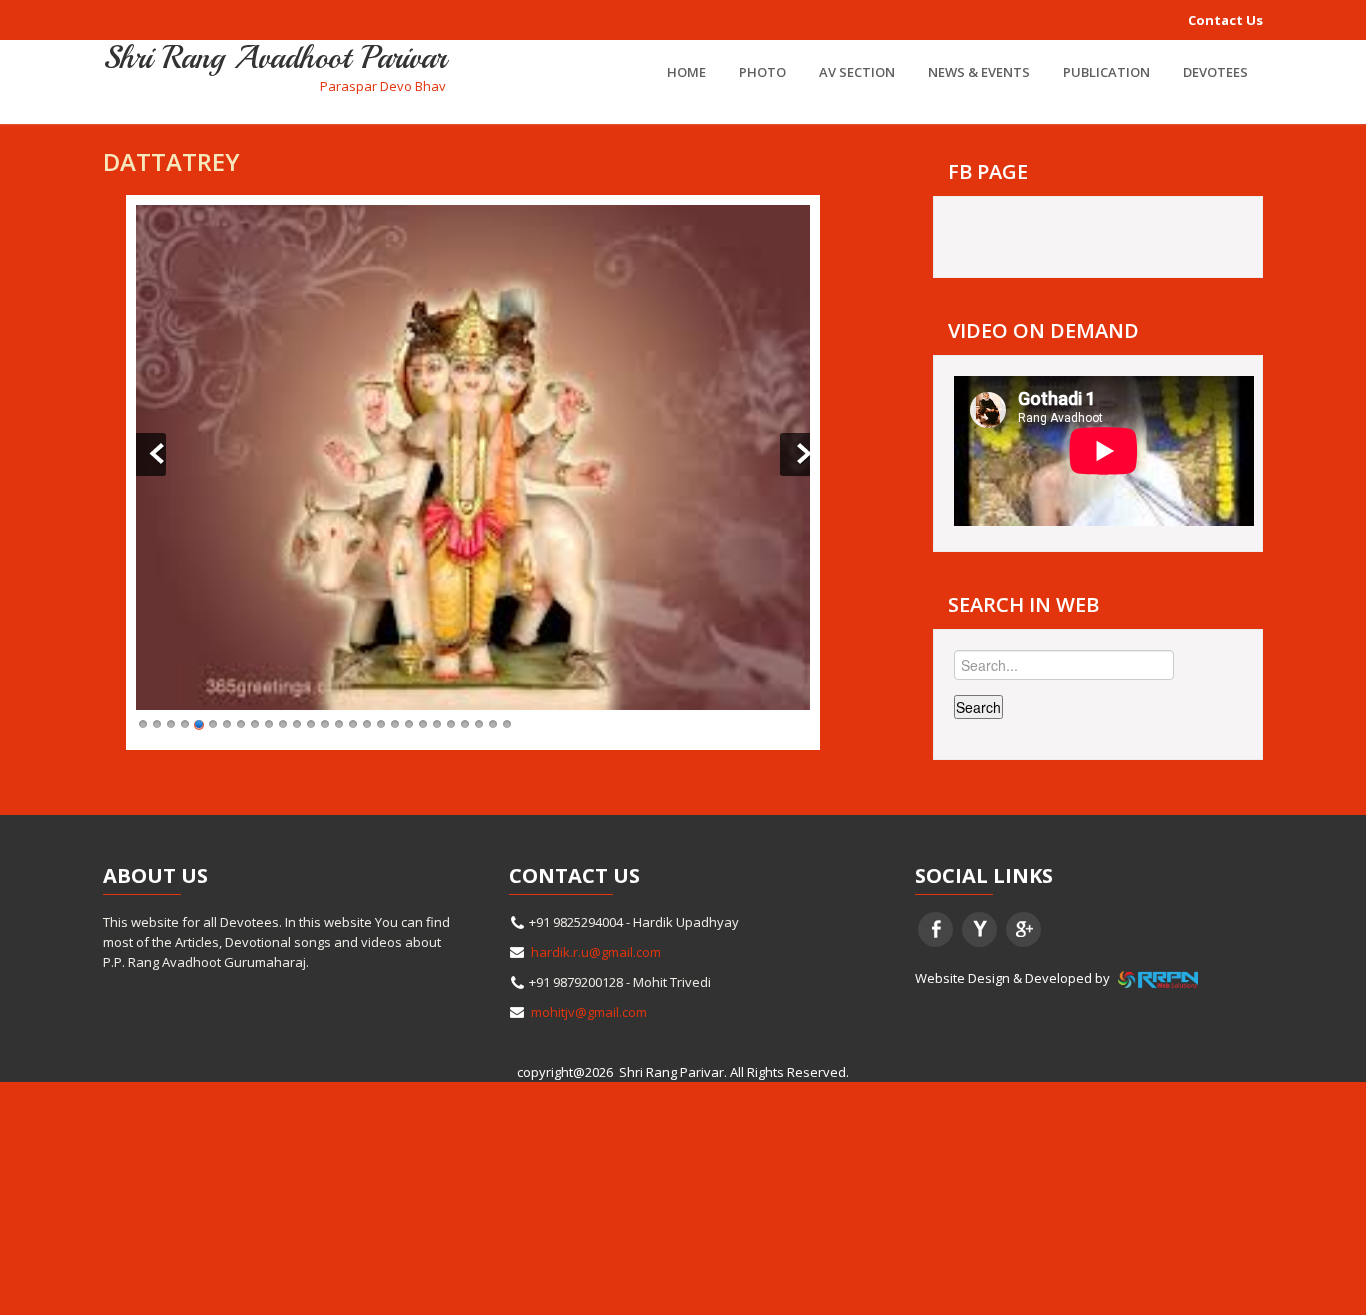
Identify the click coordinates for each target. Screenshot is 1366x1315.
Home (686, 72)
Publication (1106, 72)
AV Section (857, 72)
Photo (762, 72)
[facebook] (935, 929)
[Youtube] (979, 929)
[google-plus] (1023, 929)
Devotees (1215, 72)
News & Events (979, 72)
